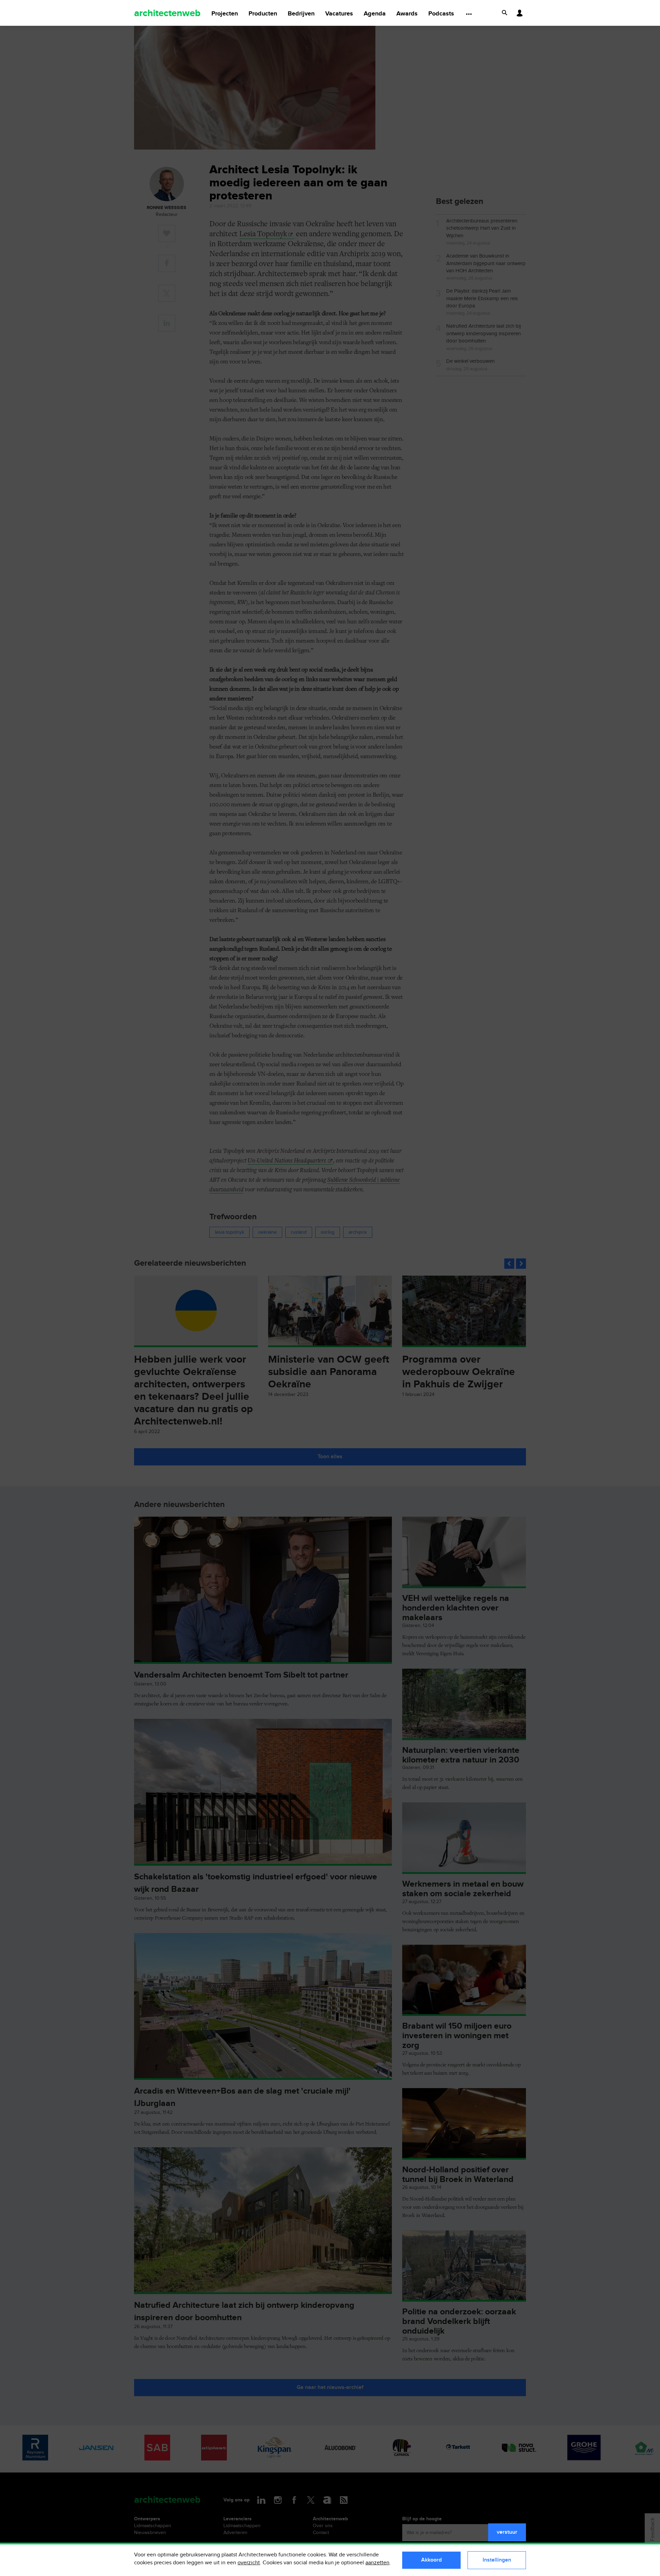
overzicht (249, 2563)
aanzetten (377, 2563)
